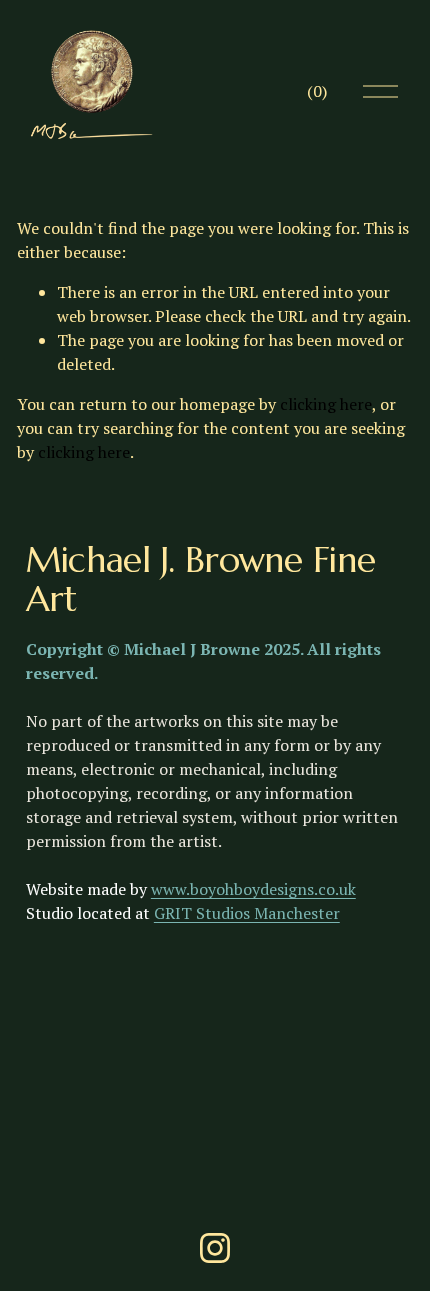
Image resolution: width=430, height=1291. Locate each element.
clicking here (326, 404)
